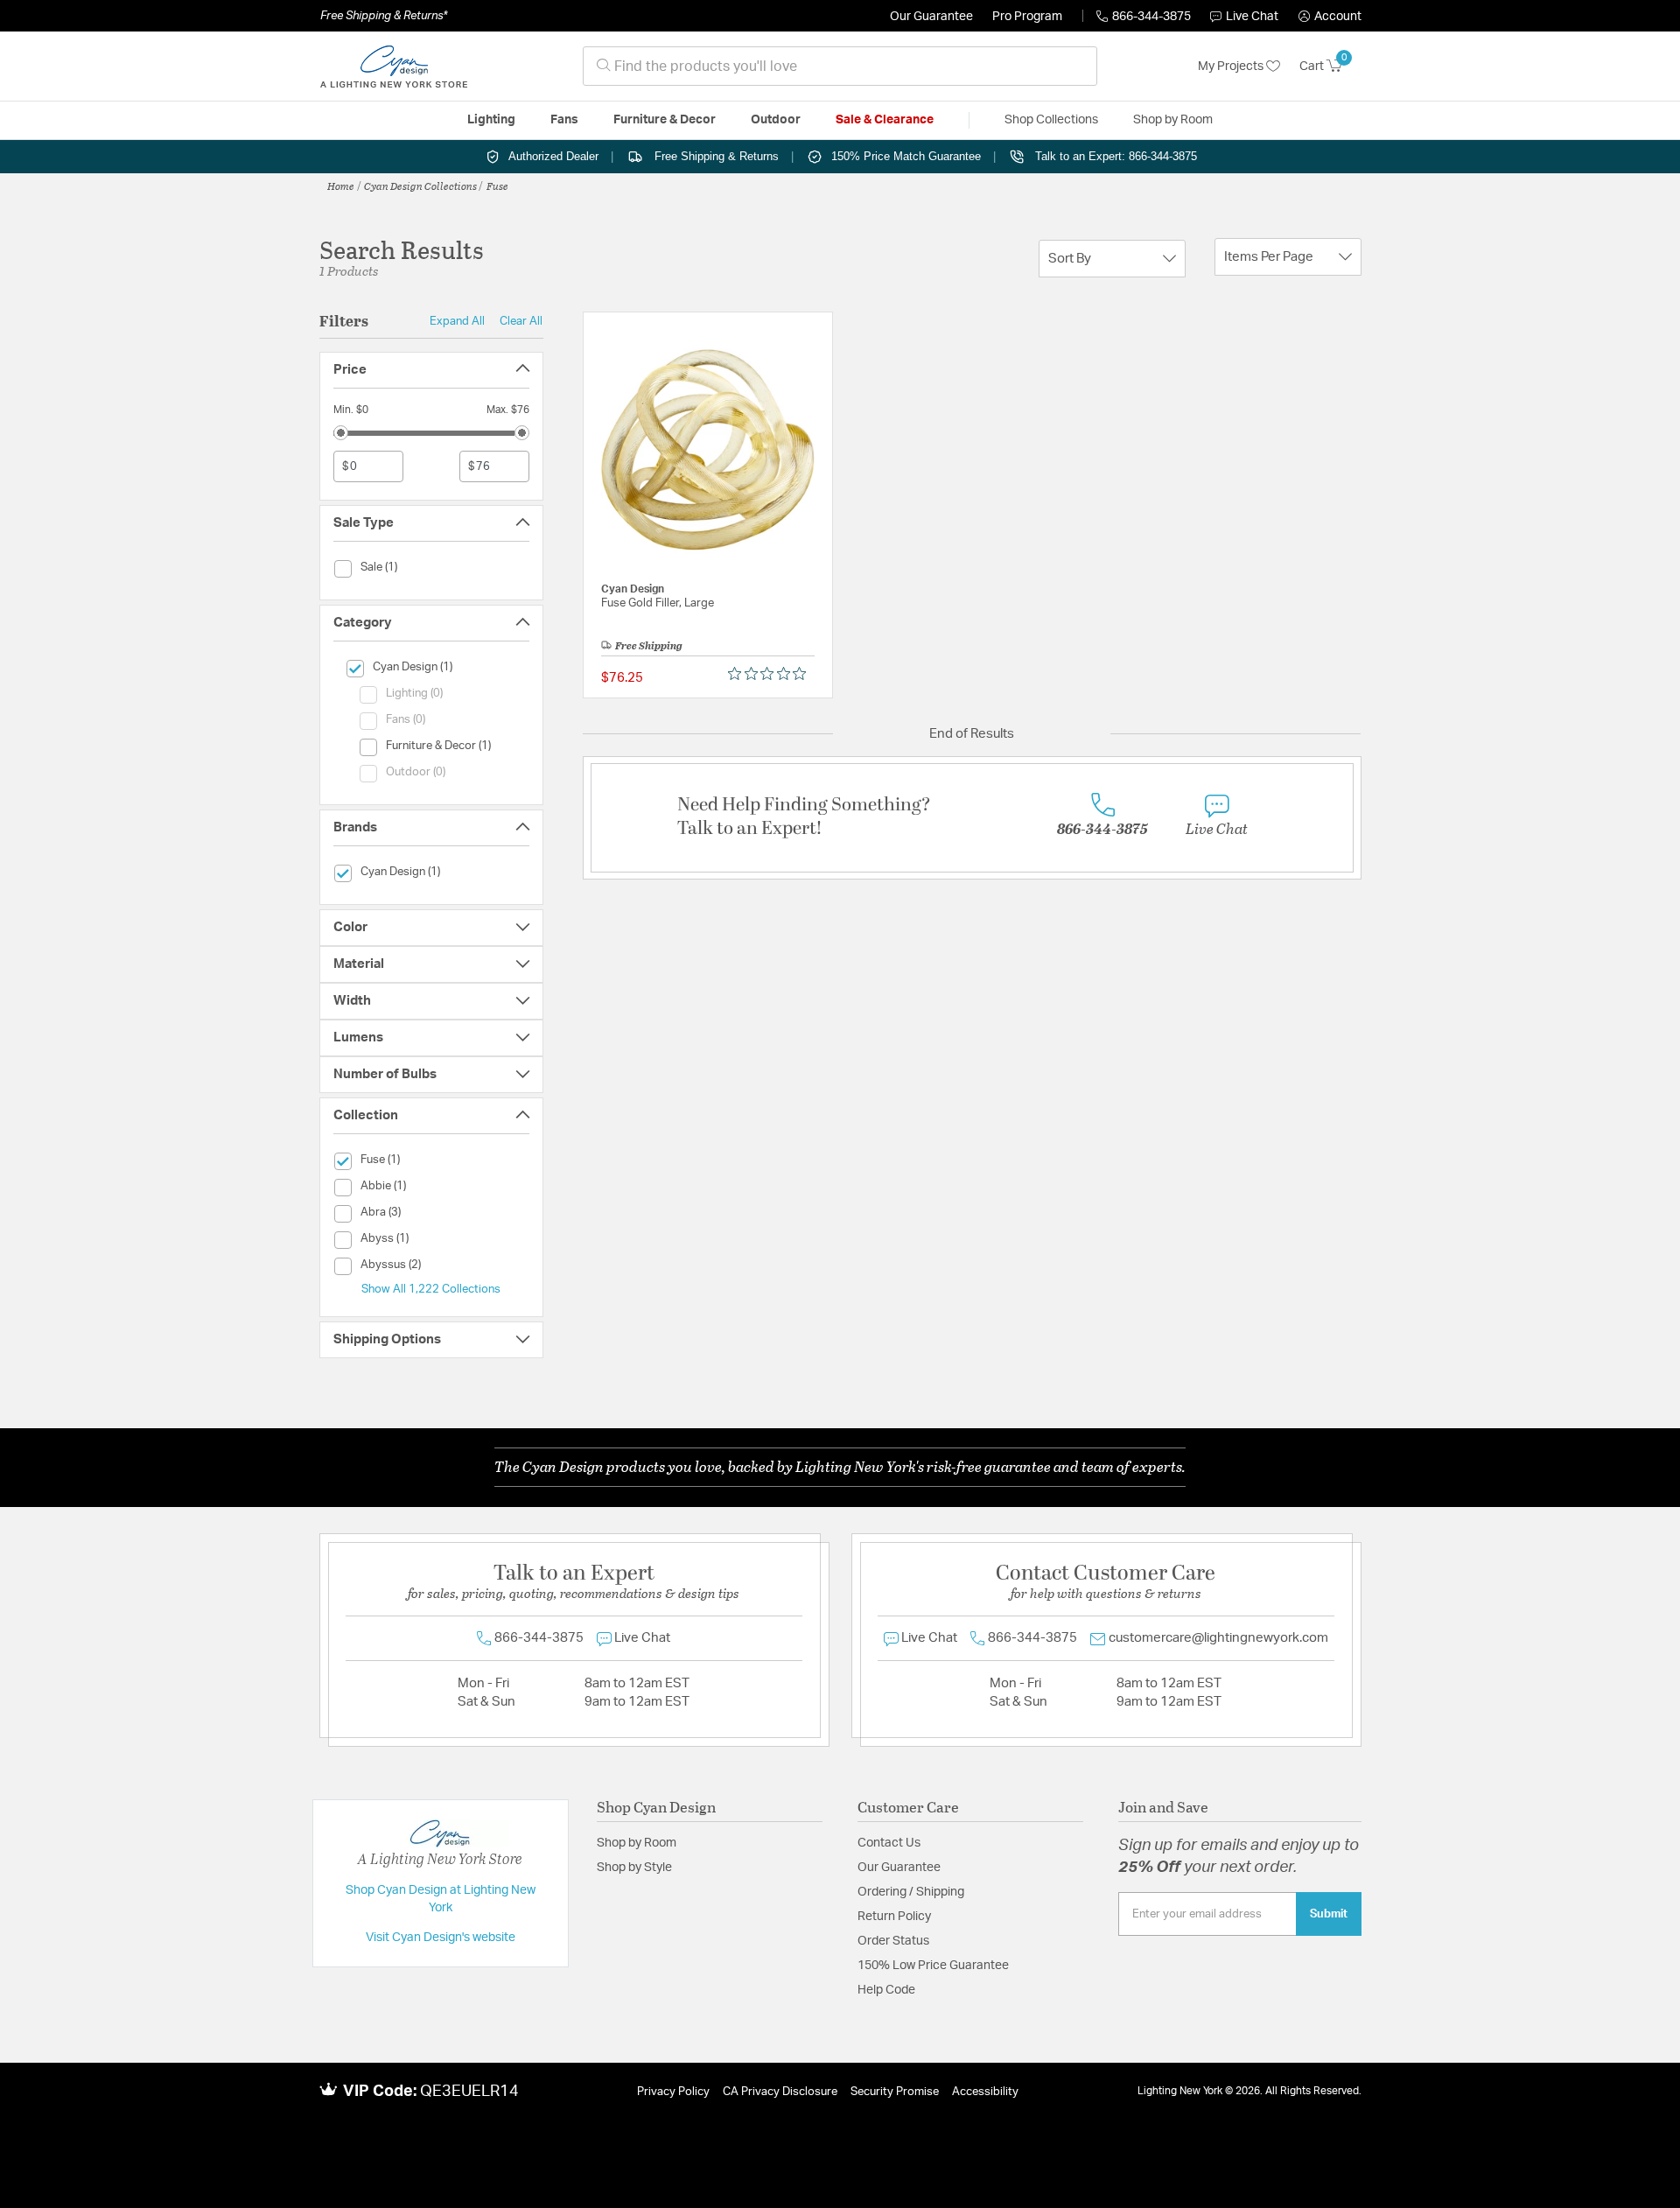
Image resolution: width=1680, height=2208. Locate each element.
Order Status (893, 1941)
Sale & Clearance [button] (885, 120)
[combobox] (840, 66)
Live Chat (1252, 17)
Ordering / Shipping (911, 1892)
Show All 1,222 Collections (431, 1289)
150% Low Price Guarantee (933, 1966)
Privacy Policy (673, 2092)
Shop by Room (637, 1843)
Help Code (886, 1990)
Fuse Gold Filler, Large (658, 603)
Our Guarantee (931, 17)
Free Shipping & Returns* (384, 16)
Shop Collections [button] (1051, 120)
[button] (1330, 17)
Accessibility (985, 2092)
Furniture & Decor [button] (665, 120)
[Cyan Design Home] (394, 67)
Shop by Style (634, 1868)
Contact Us (889, 1843)
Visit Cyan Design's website (441, 1938)
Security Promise (895, 2092)
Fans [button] (564, 120)
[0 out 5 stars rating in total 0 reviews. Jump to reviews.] (771, 674)
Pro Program (1027, 17)
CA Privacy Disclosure (780, 2092)
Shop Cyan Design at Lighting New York (441, 1899)
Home (341, 186)
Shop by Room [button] (1173, 120)
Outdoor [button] (776, 120)
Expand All (457, 321)
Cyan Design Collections (420, 186)
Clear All (521, 321)
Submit (1329, 1914)
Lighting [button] (491, 120)
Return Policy (894, 1917)
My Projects (1232, 67)
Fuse (497, 186)
